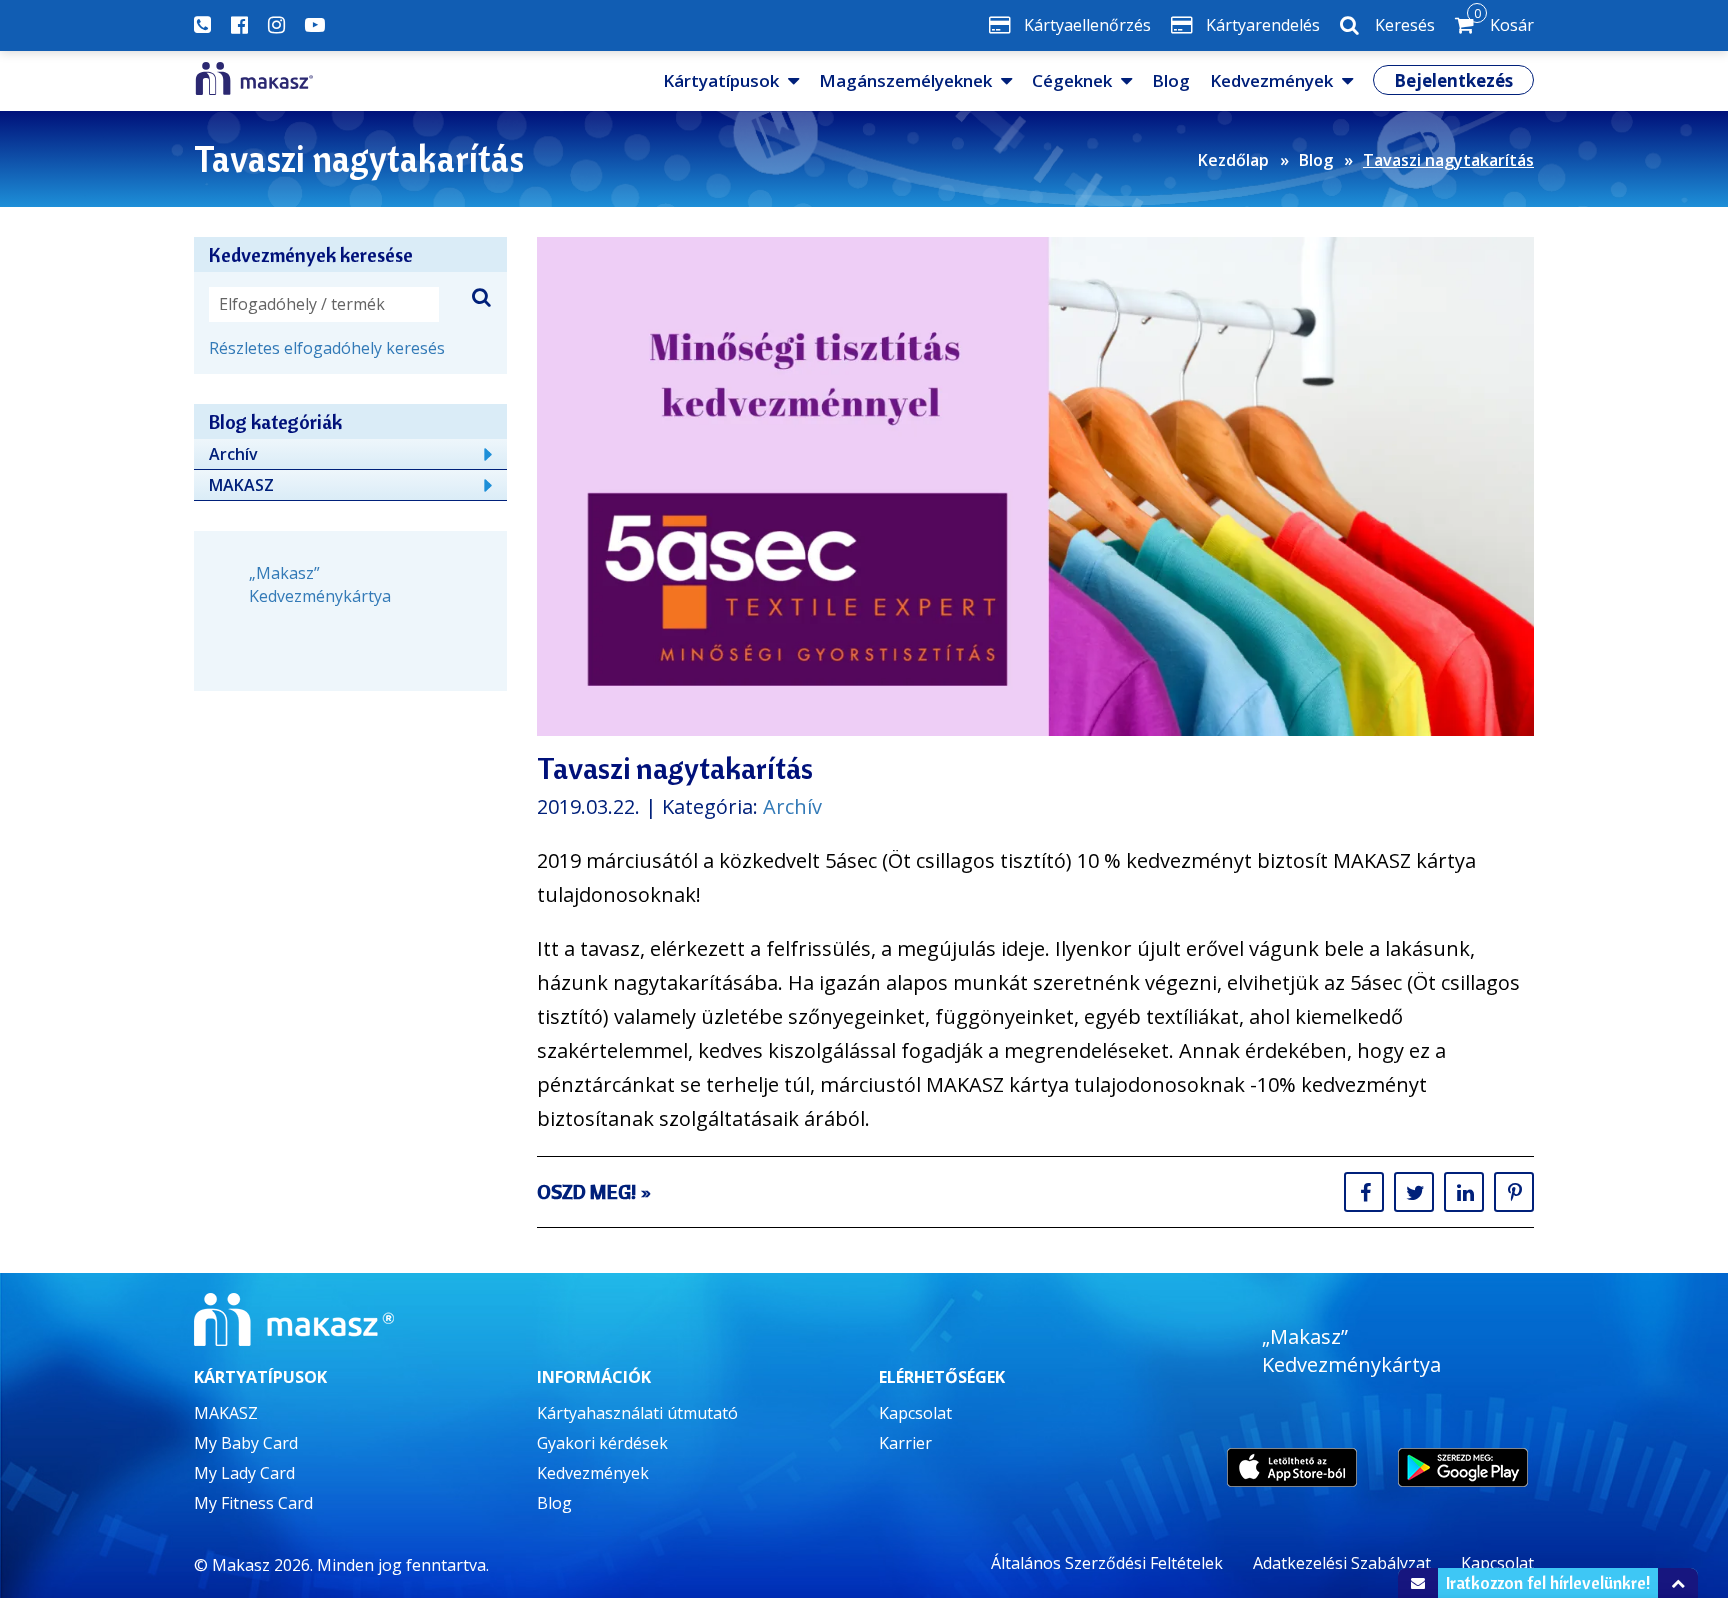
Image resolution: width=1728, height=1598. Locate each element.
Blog (1171, 80)
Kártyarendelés (1263, 25)
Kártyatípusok (721, 80)
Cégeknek (1072, 80)
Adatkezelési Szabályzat (1342, 1563)
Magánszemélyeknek (905, 80)
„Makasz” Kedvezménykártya (320, 584)
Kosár (1504, 21)
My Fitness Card (253, 1503)
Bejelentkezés (1453, 80)
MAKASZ (241, 485)
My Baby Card (246, 1443)
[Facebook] (239, 25)
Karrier (905, 1443)
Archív (792, 806)
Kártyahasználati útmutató (637, 1413)
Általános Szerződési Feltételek (1107, 1563)
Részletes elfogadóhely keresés (327, 348)
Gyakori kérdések (602, 1443)
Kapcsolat (915, 1413)
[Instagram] (276, 25)
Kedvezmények (1271, 80)
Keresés (1405, 25)
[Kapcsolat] (202, 25)
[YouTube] (315, 25)
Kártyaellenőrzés (1087, 25)
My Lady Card (244, 1473)
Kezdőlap (1233, 160)
